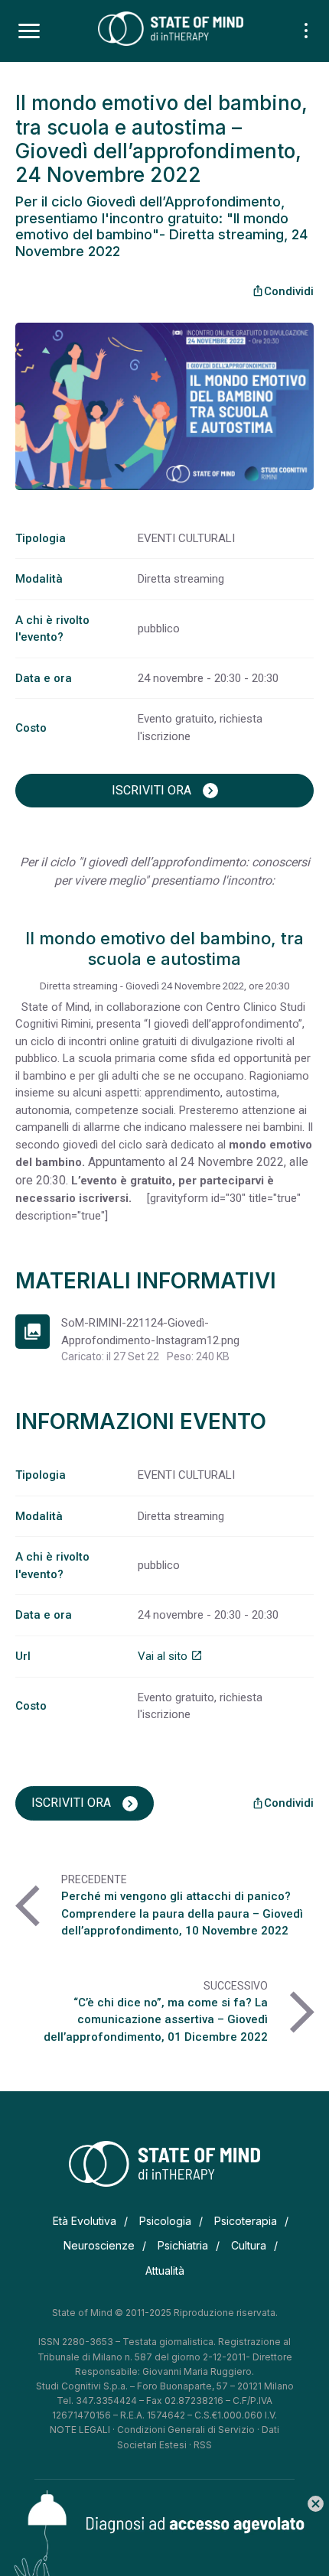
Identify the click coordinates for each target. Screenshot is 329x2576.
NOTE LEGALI (80, 2430)
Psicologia (165, 2221)
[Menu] (29, 31)
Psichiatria (183, 2245)
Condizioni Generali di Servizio (186, 2430)
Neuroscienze (99, 2245)
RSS (203, 2445)
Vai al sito (170, 1656)
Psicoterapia (246, 2221)
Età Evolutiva (85, 2221)
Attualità (165, 2271)
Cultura (249, 2245)
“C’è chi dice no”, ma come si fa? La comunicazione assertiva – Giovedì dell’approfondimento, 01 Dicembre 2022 (156, 2020)
